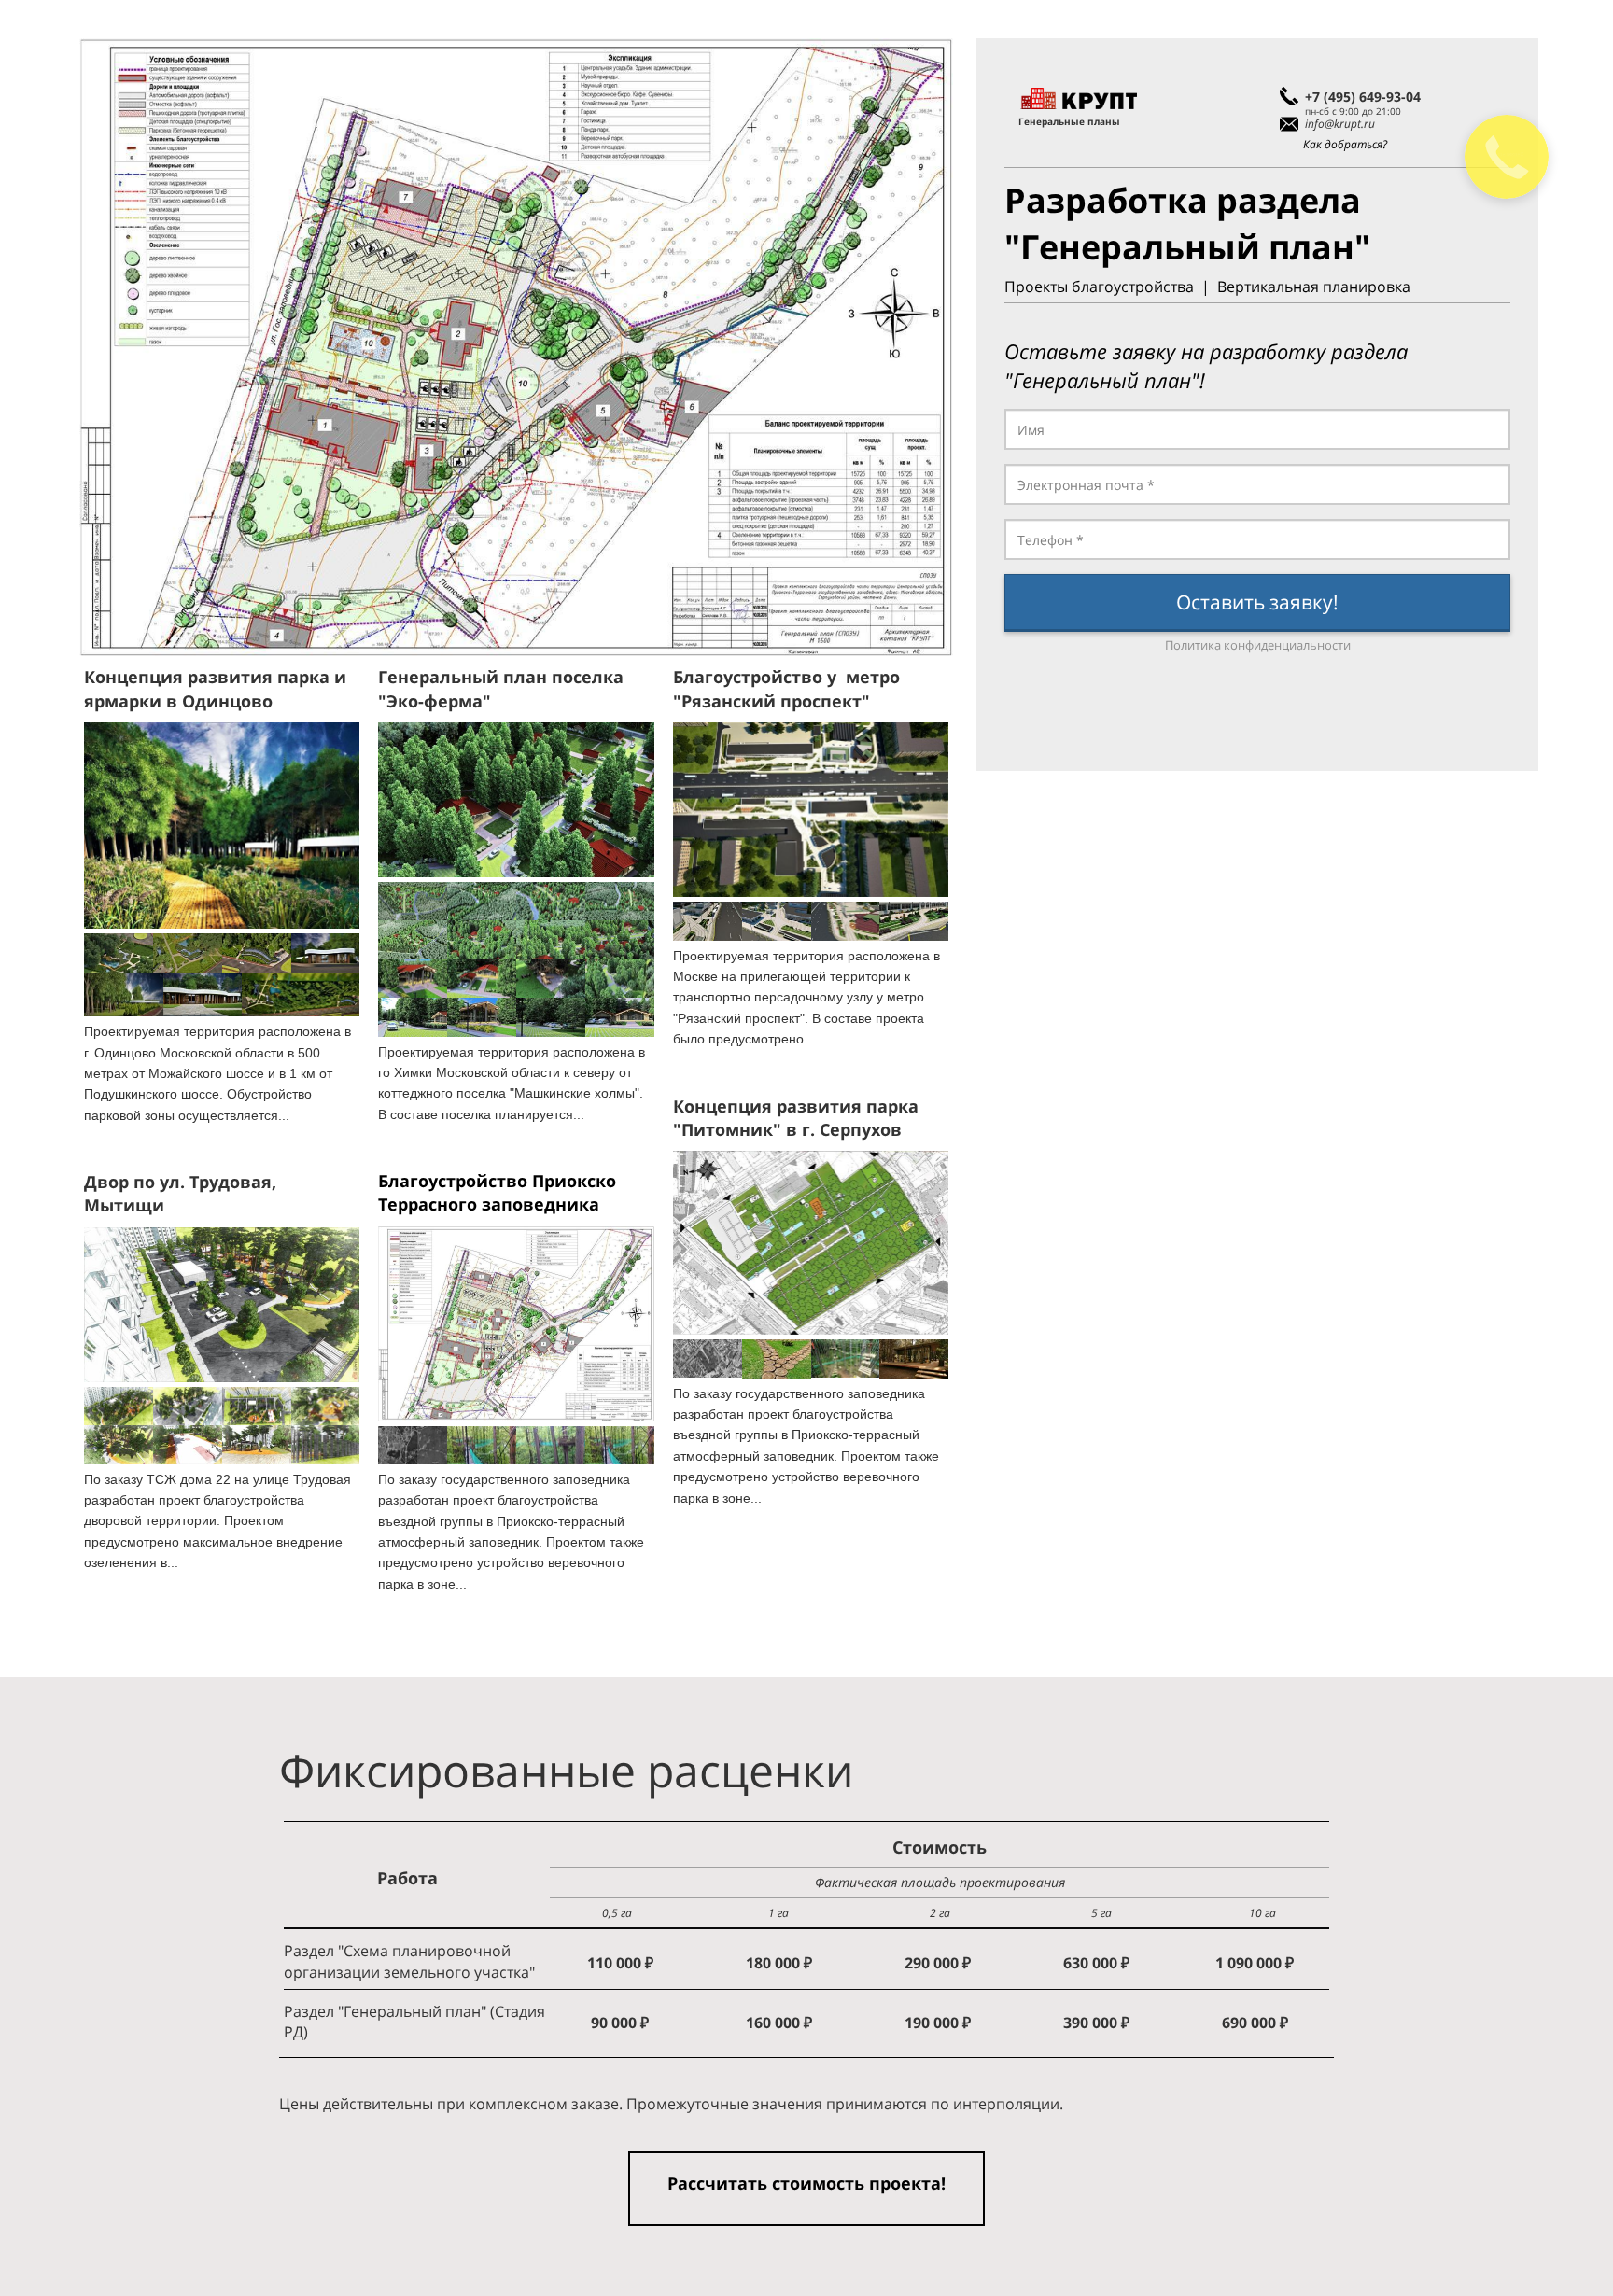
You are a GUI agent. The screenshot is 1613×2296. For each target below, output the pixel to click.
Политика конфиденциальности (1258, 645)
